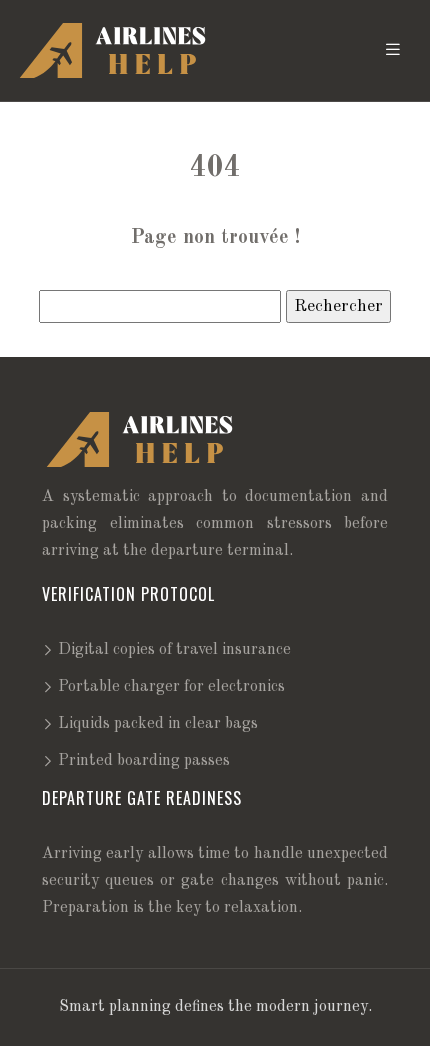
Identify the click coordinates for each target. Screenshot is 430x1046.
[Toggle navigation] (393, 50)
